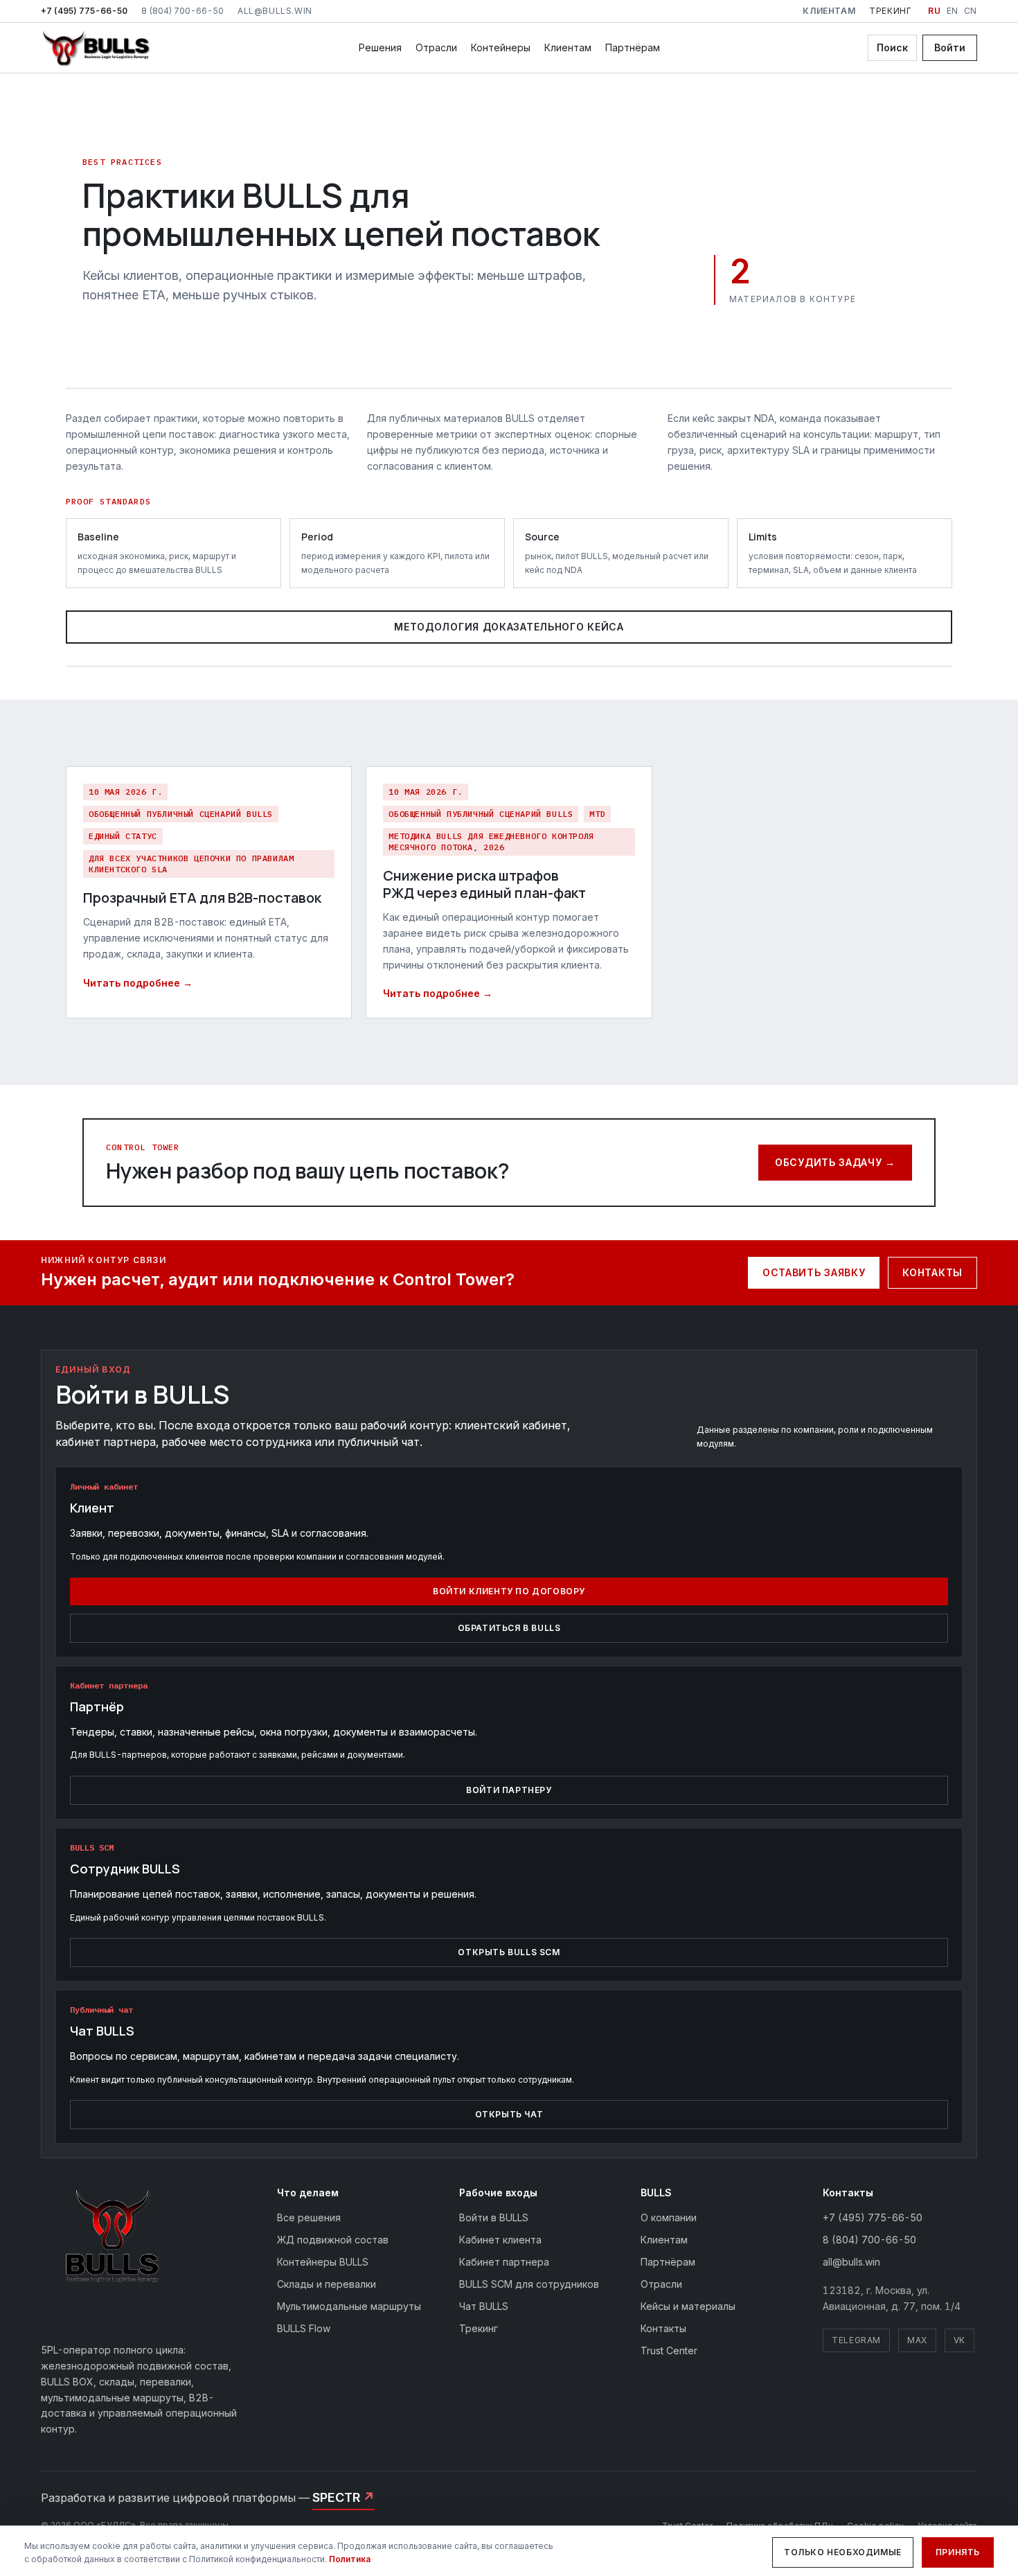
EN (953, 11)
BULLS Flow (304, 2328)
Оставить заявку (814, 1272)
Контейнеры (501, 47)
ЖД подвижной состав (333, 2240)
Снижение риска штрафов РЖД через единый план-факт (484, 884)
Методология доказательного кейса (509, 627)
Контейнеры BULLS (323, 2262)
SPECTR (343, 2497)
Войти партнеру (509, 1790)
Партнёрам (633, 47)
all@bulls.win (275, 11)
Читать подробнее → (138, 983)
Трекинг (890, 11)
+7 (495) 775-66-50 (84, 11)
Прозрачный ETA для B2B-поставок (202, 898)
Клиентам (829, 11)
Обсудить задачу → (835, 1162)
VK (959, 2340)
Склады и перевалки (327, 2284)
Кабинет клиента (500, 2240)
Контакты (932, 1272)
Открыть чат (509, 2114)
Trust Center (669, 2350)
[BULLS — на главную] (96, 48)
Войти (950, 47)
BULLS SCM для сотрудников (529, 2284)
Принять (958, 2552)
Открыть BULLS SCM (509, 1952)
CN (971, 11)
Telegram (856, 2340)
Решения (380, 47)
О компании (669, 2217)
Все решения (309, 2217)
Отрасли (436, 47)
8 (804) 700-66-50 (182, 11)
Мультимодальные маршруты (349, 2306)
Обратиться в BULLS (509, 1628)
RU (934, 11)
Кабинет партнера (504, 2262)
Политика (350, 2559)
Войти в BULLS (494, 2217)
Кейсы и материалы (688, 2306)
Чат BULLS (484, 2306)
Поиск (892, 47)
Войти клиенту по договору (509, 1591)
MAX (917, 2340)
